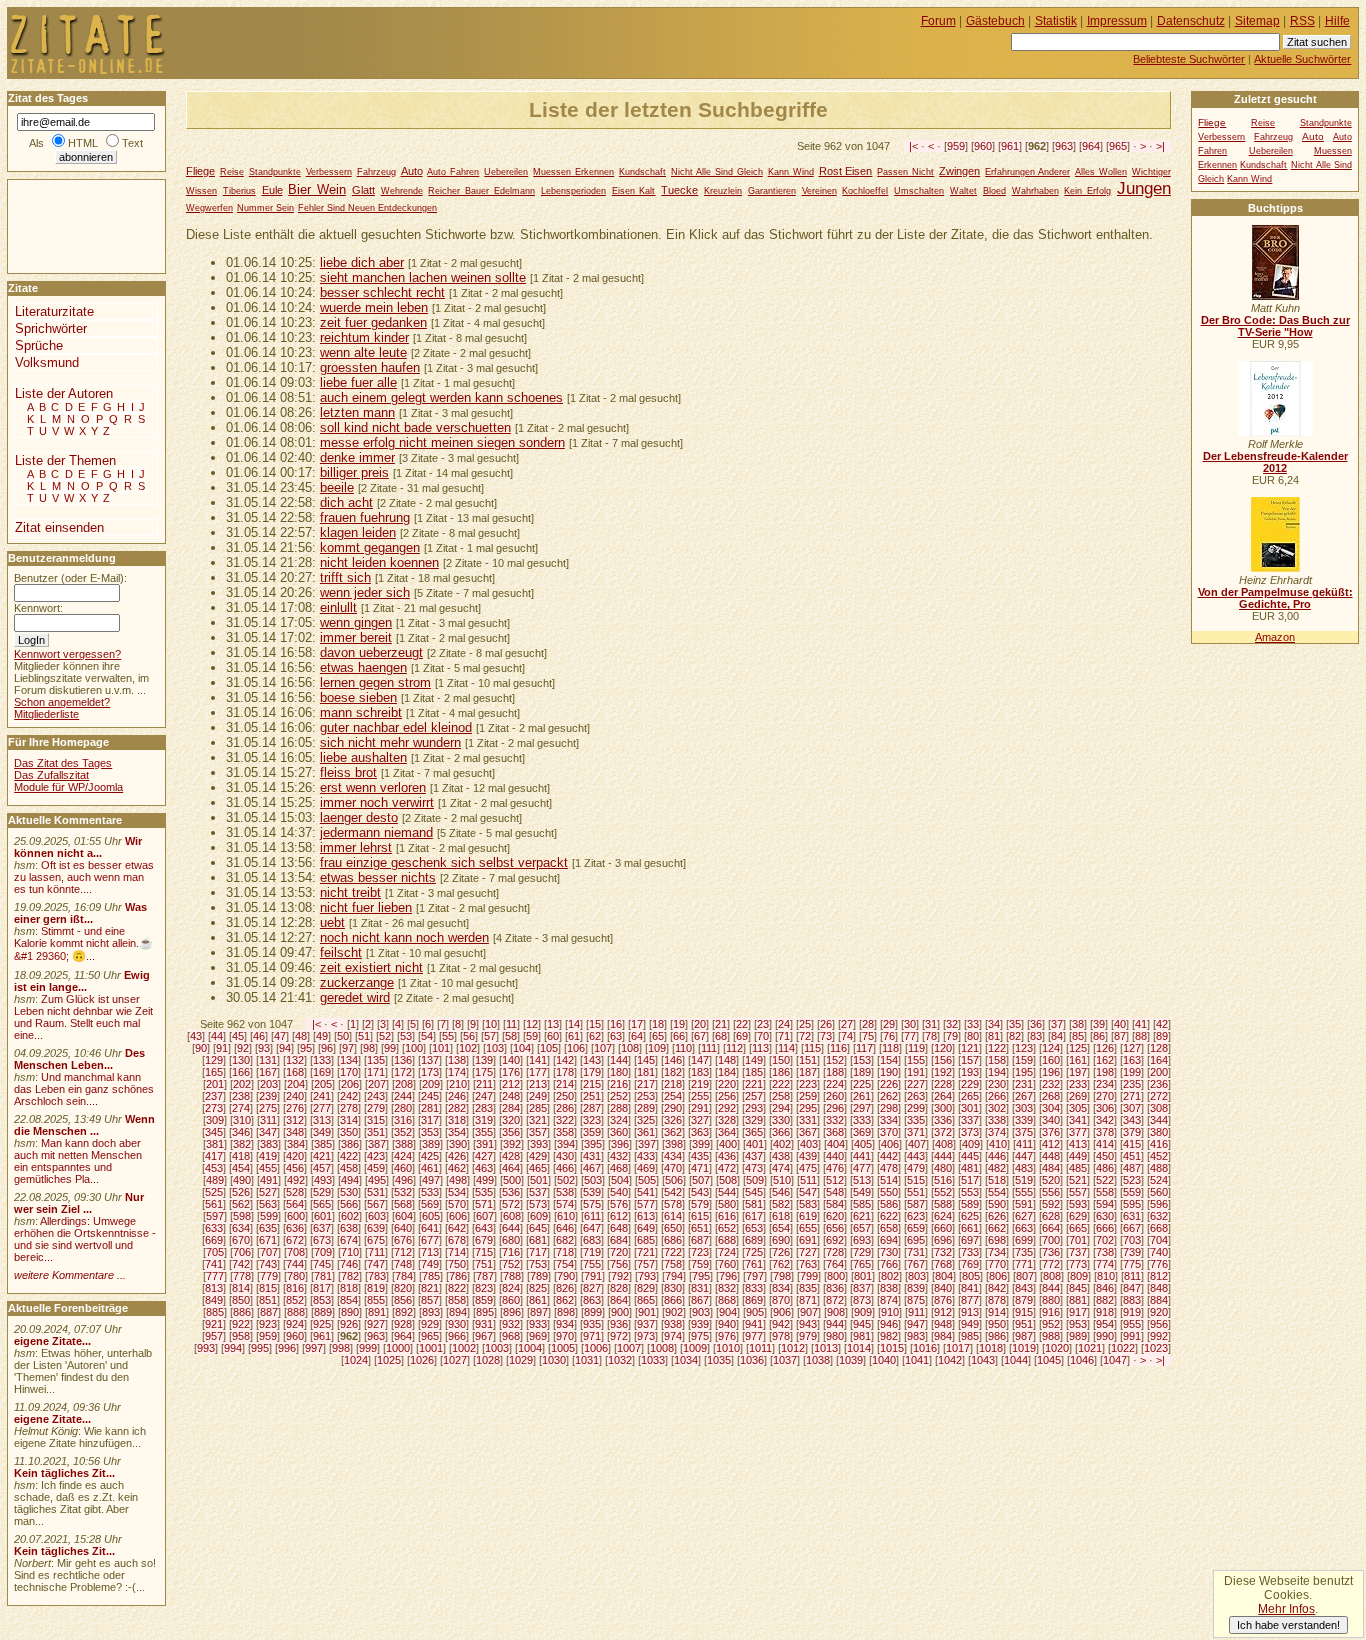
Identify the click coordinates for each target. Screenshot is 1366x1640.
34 (994, 1024)
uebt (332, 922)
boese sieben (358, 697)
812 (1159, 1276)
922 (241, 1324)
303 (1024, 1108)
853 (322, 1300)
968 (511, 1336)
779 (269, 1276)
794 (674, 1276)
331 (808, 1120)
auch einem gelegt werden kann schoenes (441, 397)
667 (1132, 1228)
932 (511, 1324)
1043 (983, 1360)
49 (322, 1036)
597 (215, 1216)
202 (242, 1084)
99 (390, 1048)
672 (295, 1240)
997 (314, 1348)
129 (214, 1060)
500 (512, 1180)
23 (763, 1024)
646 (565, 1228)
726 (781, 1252)
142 (565, 1060)
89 (1162, 1036)
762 (781, 1264)
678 (457, 1240)
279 (376, 1108)
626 (997, 1216)
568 (403, 1204)
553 (970, 1192)
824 (511, 1288)
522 (1105, 1180)
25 (805, 1024)
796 (728, 1276)
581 (754, 1204)
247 (484, 1096)
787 (485, 1276)
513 (862, 1180)
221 (754, 1084)
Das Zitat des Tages (63, 763)
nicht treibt (350, 892)
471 (700, 1168)
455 (268, 1168)
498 (458, 1180)
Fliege (200, 171)
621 (862, 1216)
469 (646, 1168)
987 (1024, 1336)
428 (511, 1156)
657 (862, 1228)
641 (430, 1228)
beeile (337, 487)
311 (268, 1120)
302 (997, 1108)
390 (458, 1144)
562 (241, 1204)
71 (784, 1036)
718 (565, 1252)
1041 (917, 1360)
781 (323, 1276)
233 (1078, 1084)
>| (1160, 146)
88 (1141, 1036)
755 (592, 1264)
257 (754, 1096)
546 (781, 1192)
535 (484, 1192)
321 (538, 1120)
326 (673, 1120)
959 (956, 146)
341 (1078, 1120)
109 (657, 1048)
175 (484, 1072)
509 (755, 1180)
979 (808, 1336)
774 (1105, 1264)
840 (943, 1288)
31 (931, 1024)
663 (1024, 1228)
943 (808, 1324)
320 (511, 1120)
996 (287, 1348)
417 (214, 1156)
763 (808, 1264)
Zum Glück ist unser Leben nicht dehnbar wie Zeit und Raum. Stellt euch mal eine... (83, 1017)
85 (1078, 1036)
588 (943, 1204)
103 (495, 1048)
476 (835, 1168)
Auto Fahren (453, 172)
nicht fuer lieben (366, 907)
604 (404, 1216)
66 (679, 1036)
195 (1024, 1072)
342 (1105, 1120)
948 (943, 1324)
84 (1057, 1036)
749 (430, 1264)
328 (727, 1120)
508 (728, 1180)
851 (268, 1300)
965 (1118, 146)
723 (700, 1252)
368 (835, 1132)
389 (431, 1144)
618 (781, 1216)
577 (646, 1204)
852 (295, 1300)
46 (259, 1036)
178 (565, 1072)
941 (754, 1324)
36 (1036, 1024)
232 (1051, 1084)
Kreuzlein (723, 191)
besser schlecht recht (382, 292)
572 (511, 1204)
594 (1105, 1204)
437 (754, 1156)
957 (214, 1336)
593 (1078, 1204)
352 (403, 1132)
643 (484, 1228)
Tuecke (679, 190)
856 (403, 1300)
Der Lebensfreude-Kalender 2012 (1275, 462)
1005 (563, 1348)
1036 (752, 1360)
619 (808, 1216)
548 (835, 1192)
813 (214, 1288)
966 (457, 1336)
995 (260, 1348)
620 (835, 1216)
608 (512, 1216)
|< (913, 146)
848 (1159, 1288)
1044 (1016, 1360)
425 (430, 1156)
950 (997, 1324)
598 (242, 1216)
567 (376, 1204)
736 (1051, 1252)
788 (512, 1276)
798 (782, 1276)
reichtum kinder (364, 337)
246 (457, 1096)
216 (619, 1084)
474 (781, 1168)
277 (322, 1108)
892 (404, 1312)
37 (1057, 1024)
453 (214, 1168)
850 (241, 1300)
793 (647, 1276)
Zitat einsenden (59, 527)
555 (1024, 1192)
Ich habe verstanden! (1288, 1625)
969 (538, 1336)
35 (1015, 1024)
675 (376, 1240)
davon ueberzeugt (371, 652)
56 (469, 1036)
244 (403, 1096)
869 (754, 1300)
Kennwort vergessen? (67, 654)
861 (538, 1300)
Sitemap (1257, 21)
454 (241, 1168)
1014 (859, 1348)
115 (812, 1048)
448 (1051, 1156)
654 (781, 1228)
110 (683, 1048)
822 (457, 1288)
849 (214, 1300)
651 (700, 1228)
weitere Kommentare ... (70, 1275)
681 (538, 1240)
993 (206, 1348)
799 (809, 1276)
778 (242, 1276)
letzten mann (357, 412)
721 (646, 1252)
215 (592, 1084)
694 (889, 1240)
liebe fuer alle (358, 382)
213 (538, 1084)
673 (322, 1240)
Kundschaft (642, 172)
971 (592, 1336)
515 (916, 1180)
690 (781, 1240)
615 (700, 1216)
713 (430, 1252)
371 (916, 1132)
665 (1078, 1228)
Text (132, 143)
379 (1132, 1132)
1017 (958, 1348)
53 (406, 1036)
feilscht (341, 952)
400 (728, 1144)
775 (1132, 1264)
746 (349, 1264)
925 (322, 1324)
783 (377, 1276)
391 (485, 1144)
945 (862, 1324)
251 (592, 1096)
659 (916, 1228)
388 (404, 1144)
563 (268, 1204)
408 (944, 1144)
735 (1024, 1252)
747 (376, 1264)
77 (910, 1036)
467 (592, 1168)
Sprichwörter (51, 328)
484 (1051, 1168)
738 (1105, 1252)
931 (484, 1324)
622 (889, 1216)
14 (574, 1024)
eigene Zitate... (52, 1341)
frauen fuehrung (365, 517)
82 (1015, 1036)
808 (1052, 1276)
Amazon (1275, 637)
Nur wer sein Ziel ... (79, 1203)
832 (727, 1288)
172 (403, 1072)
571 (484, 1204)
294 (781, 1108)
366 (781, 1132)
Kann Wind (791, 172)
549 (862, 1192)
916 (1051, 1312)
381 (215, 1144)
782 (350, 1276)
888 (296, 1312)
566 (349, 1204)
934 (565, 1324)
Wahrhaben (1035, 191)
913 (970, 1312)
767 (916, 1264)
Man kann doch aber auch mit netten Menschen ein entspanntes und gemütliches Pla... (78, 1161)
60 (553, 1036)
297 (862, 1108)
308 (1159, 1108)
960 (983, 146)
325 (646, 1120)
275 (268, 1108)
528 (295, 1192)
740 (1159, 1252)
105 (549, 1048)
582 (781, 1204)
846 (1105, 1288)
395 (593, 1144)
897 (539, 1312)
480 (943, 1168)
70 (763, 1036)
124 (1051, 1048)
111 (709, 1048)
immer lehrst (356, 847)
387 (377, 1144)
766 (889, 1264)
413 (1078, 1144)
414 (1105, 1144)
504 (620, 1180)
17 (637, 1024)
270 (1105, 1096)
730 (889, 1252)
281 (430, 1108)
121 (970, 1048)
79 (952, 1036)
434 (673, 1156)
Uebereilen (506, 172)
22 (742, 1024)
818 (349, 1288)
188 (835, 1072)
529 (322, 1192)
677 (430, 1240)
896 (512, 1312)
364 (727, 1132)
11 (511, 1024)
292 (727, 1108)
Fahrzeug (376, 172)
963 (1064, 146)
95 (306, 1048)
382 (242, 1144)
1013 (826, 1348)
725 (754, 1252)
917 (1078, 1312)
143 (592, 1060)
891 (377, 1312)
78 (931, 1036)
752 (511, 1264)
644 (511, 1228)
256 (727, 1096)
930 (457, 1324)
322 (565, 1120)
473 (754, 1168)
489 (215, 1180)
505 (647, 1180)
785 (431, 1276)
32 (952, 1024)
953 (1078, 1324)
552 (943, 1192)
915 (1024, 1312)
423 (376, 1156)
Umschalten (919, 191)
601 (323, 1216)
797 (755, 1276)
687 (700, 1240)
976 (727, 1336)
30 (910, 1024)
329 (754, 1120)
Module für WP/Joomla (68, 787)
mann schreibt (361, 712)
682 (565, 1240)
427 (484, 1156)
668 (1159, 1228)
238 (241, 1096)
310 (242, 1120)
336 (943, 1120)
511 (808, 1180)
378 (1105, 1132)
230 (997, 1084)
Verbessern (329, 172)
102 (468, 1048)
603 (377, 1216)
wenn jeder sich (365, 592)
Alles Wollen (1101, 172)
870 (781, 1300)
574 (565, 1204)
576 (619, 1204)
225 (862, 1084)
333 (862, 1120)
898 (566, 1312)
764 (835, 1264)
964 (1091, 146)
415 (1132, 1144)
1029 (521, 1360)
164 (1159, 1060)
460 (403, 1168)
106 (576, 1048)
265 (970, 1096)
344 (1159, 1120)
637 (322, 1228)
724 (727, 1252)
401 (755, 1144)
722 (673, 1252)
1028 (488, 1360)
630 (1105, 1216)
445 (970, 1156)
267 (1024, 1096)
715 (484, 1252)
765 (862, 1264)
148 (727, 1060)
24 (784, 1024)
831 (700, 1288)
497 (431, 1180)
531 (376, 1192)
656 (835, 1228)
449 (1078, 1156)
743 (268, 1264)
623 (916, 1216)
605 (431, 1216)
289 (646, 1108)
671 (268, 1240)
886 (242, 1312)
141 (538, 1060)
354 (457, 1132)
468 (619, 1168)
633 (214, 1228)
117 (864, 1048)
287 (592, 1108)
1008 (662, 1348)
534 (457, 1192)
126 (1105, 1048)
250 (565, 1096)
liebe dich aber (362, 262)
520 (1051, 1180)
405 (863, 1144)
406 (890, 1144)
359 (592, 1132)
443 (916, 1156)
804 (944, 1276)
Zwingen (959, 171)
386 (350, 1144)
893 (431, 1312)
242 (349, 1096)
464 (511, 1168)
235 (1132, 1084)
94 (285, 1048)
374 (997, 1132)
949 (970, 1324)
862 (565, 1300)
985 (970, 1336)
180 (619, 1072)
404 (836, 1144)
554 (997, 1192)
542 (673, 1192)
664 (1051, 1228)
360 (619, 1132)
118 (890, 1048)
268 (1051, 1096)
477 (862, 1168)
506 (674, 1180)
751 (484, 1264)
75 (868, 1036)
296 (835, 1108)
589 (970, 1204)
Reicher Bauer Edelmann (481, 191)
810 (1106, 1276)
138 (457, 1060)
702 (1105, 1240)
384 (296, 1144)
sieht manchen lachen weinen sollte (423, 277)
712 (403, 1252)
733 (970, 1252)
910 (890, 1312)
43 (196, 1036)
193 (970, 1072)
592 (1051, 1204)
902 (674, 1312)
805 (971, 1276)
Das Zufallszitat (51, 775)
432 (619, 1156)
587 (916, 1204)
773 (1078, 1264)
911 (916, 1312)
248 (511, 1096)
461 (430, 1168)
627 (1024, 1216)
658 (889, 1228)
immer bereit (356, 637)
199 (1132, 1072)
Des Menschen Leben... (79, 1059)
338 (997, 1120)
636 (295, 1228)
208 (404, 1084)
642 (457, 1228)
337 (970, 1120)
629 (1078, 1216)
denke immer (357, 457)
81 (994, 1036)
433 (646, 1156)
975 (700, 1336)
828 (619, 1288)
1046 (1082, 1360)
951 (1024, 1324)
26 (826, 1024)
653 (754, 1228)
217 (646, 1084)
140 (511, 1060)
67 (700, 1036)
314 (349, 1120)
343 (1132, 1120)
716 (511, 1252)
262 (889, 1096)
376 (1051, 1132)
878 (997, 1300)
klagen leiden (358, 532)
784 (404, 1276)
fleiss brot (348, 772)
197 (1078, 1072)
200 (1159, 1072)
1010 (728, 1348)
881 (1078, 1300)
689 (754, 1240)
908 (836, 1312)
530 (349, 1192)
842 (997, 1288)
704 (1159, 1240)
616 (727, 1216)
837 (862, 1288)
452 (1159, 1156)
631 (1132, 1216)
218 (673, 1084)
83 (1036, 1036)
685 (646, 1240)
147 (700, 1060)
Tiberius (239, 191)
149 (754, 1060)
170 (349, 1072)
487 (1132, 1168)
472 (727, 1168)
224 (835, 1084)
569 (430, 1204)
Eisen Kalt (634, 191)
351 (376, 1132)
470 (673, 1168)
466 (565, 1168)
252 (619, 1096)
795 (701, 1276)
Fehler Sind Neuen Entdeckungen (367, 208)
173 (430, 1072)
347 (268, 1132)
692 (835, 1240)
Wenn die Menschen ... (84, 1125)
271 (1132, 1096)
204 (296, 1084)
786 (458, 1276)
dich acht (346, 502)
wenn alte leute (363, 352)
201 (215, 1084)
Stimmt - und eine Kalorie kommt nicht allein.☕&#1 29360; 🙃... (83, 943)
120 (943, 1048)
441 (862, 1156)
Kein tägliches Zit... (64, 1473)
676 (403, 1240)
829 (646, 1288)
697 (970, 1240)
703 (1132, 1240)
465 (538, 1168)
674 (349, 1240)
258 (781, 1096)
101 (441, 1048)
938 (673, 1324)
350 (349, 1132)
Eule (272, 190)
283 (484, 1108)
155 (916, 1060)
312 (295, 1120)
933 (538, 1324)
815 (268, 1288)
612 (619, 1216)
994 (233, 1348)
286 (565, 1108)
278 (349, 1108)
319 (484, 1120)
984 (943, 1336)
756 (619, 1264)
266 (997, 1096)
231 (1024, 1084)
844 (1051, 1288)
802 (890, 1276)
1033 (653, 1360)
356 (511, 1132)
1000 (398, 1348)
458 (349, 1168)
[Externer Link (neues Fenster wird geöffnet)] (1275, 296)
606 (458, 1216)
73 (826, 1036)
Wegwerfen (209, 208)
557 (1078, 1192)
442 (889, 1156)
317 (430, 1120)
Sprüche (39, 345)
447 (1024, 1156)
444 (943, 1156)
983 (916, 1336)
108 (630, 1048)
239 (268, 1096)
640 (403, 1228)
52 (385, 1036)
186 (781, 1072)
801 (863, 1276)
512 (835, 1180)
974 (673, 1336)
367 (808, 1132)
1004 (530, 1348)
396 (620, 1144)
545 (754, 1192)
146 (673, 1060)
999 (368, 1348)
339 (1024, 1120)
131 (268, 1060)
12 (532, 1024)
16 (616, 1024)
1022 (1123, 1348)
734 (997, 1252)
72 (805, 1036)
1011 (760, 1348)
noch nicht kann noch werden (404, 937)
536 (511, 1192)
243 (376, 1096)
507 (701, 1180)
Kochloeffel (865, 191)
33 (973, 1024)
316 (403, 1120)
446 (997, 1156)
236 (1159, 1084)
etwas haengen (363, 667)
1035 (719, 1360)
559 (1132, 1192)
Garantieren (772, 191)
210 (458, 1084)
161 (1078, 1060)
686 (673, 1240)
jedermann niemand (376, 832)
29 (889, 1024)
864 (619, 1300)
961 (1010, 146)
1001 (431, 1348)
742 (241, 1264)
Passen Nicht (905, 172)
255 (700, 1096)
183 (700, 1072)
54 (427, 1036)
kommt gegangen (370, 547)
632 (1159, 1216)
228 (943, 1084)
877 (970, 1300)
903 (701, 1312)
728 (835, 1252)
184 (727, 1072)
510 (782, 1180)
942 (781, 1324)
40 (1120, 1024)
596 (1159, 1204)
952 (1051, 1324)
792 (620, 1276)
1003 (497, 1348)
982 (889, 1336)
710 (350, 1252)
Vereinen (819, 191)
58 (511, 1036)
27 (847, 1024)
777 (215, 1276)
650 (673, 1228)
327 (700, 1120)
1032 (620, 1360)
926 (349, 1324)
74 (847, 1036)
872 (835, 1300)
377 (1078, 1132)
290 (673, 1108)
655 (808, 1228)
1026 (422, 1360)
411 (1024, 1144)
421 (322, 1156)
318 (457, 1120)
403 (809, 1144)
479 (916, 1168)
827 (592, 1288)
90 (201, 1048)
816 (295, 1288)
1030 (554, 1360)
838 (889, 1288)
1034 (686, 1360)
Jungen (1144, 188)
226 (889, 1084)
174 (457, 1072)
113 (760, 1048)
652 (727, 1228)
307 (1132, 1108)
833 (754, 1288)
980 (835, 1336)
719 (592, 1252)
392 (512, 1144)
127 (1132, 1048)
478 (889, 1168)
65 (658, 1036)
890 (350, 1312)
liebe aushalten (363, 757)
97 (348, 1048)
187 (808, 1072)
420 (295, 1156)
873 (862, 1300)
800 (836, 1276)
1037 (785, 1360)
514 (889, 1180)
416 (1159, 1144)
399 (701, 1144)
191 (916, 1072)
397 (647, 1144)
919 (1132, 1312)
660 (943, 1228)
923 (268, 1324)
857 (430, 1300)
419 (268, 1156)
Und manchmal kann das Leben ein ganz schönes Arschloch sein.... (84, 1089)
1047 (1115, 1360)
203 (269, 1084)
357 (538, 1132)
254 (673, 1096)
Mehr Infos (1286, 1609)
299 (916, 1108)
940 (727, 1324)
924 (295, 1324)
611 (592, 1216)
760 (727, 1264)
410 (998, 1144)
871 (808, 1300)
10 (491, 1024)
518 (997, 1180)
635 (268, 1228)
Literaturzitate (54, 311)
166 (241, 1072)
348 (295, 1132)
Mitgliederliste (46, 714)
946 (889, 1324)
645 (538, 1228)
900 (620, 1312)
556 (1051, 1192)
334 (889, 1120)
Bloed (994, 191)
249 (538, 1096)
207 (377, 1084)
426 (457, 1156)
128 (1159, 1048)
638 (349, 1228)
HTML (83, 143)
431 (592, 1156)
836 (835, 1288)
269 (1078, 1096)
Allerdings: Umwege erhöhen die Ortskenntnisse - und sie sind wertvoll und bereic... (85, 1239)
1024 (356, 1360)
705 (215, 1252)
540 (619, 1192)
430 (565, 1156)
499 (485, 1180)
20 (700, 1024)
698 (997, 1240)
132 (295, 1060)
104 (522, 1048)
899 (593, 1312)
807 (1025, 1276)
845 (1078, 1288)
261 (862, 1096)
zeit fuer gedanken (373, 322)
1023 (1156, 1348)
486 (1105, 1168)
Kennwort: (38, 608)
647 (592, 1228)
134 (349, 1060)
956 (1159, 1324)
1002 (464, 1348)
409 (971, 1144)
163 (1132, 1060)
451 (1132, 1156)
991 (1132, 1336)
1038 (818, 1360)
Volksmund (47, 362)
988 (1051, 1336)
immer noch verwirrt (377, 802)
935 (592, 1324)
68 (721, 1036)
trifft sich (345, 577)
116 (838, 1048)
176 (511, 1072)
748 (403, 1264)
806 (998, 1276)
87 (1120, 1036)
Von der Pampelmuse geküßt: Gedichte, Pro (1275, 598)
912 (943, 1312)
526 (241, 1192)
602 (350, 1216)
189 (862, 1072)
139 (484, 1060)
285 (538, 1108)
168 (295, 1072)
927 (376, 1324)
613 (646, 1216)
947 (916, 1324)
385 (323, 1144)
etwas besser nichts (378, 877)
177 (538, 1072)
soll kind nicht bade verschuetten (415, 427)
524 (1159, 1180)
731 (916, 1252)
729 (862, 1252)
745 (322, 1264)
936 (619, 1324)
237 (214, 1096)
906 (782, 1312)
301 (970, 1108)
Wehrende (402, 191)
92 (243, 1048)
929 (430, 1324)
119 (916, 1048)
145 (646, 1060)
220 (727, 1084)
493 (323, 1180)
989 (1078, 1336)
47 (280, 1036)
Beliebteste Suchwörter (1189, 59)
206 (350, 1084)
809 (1079, 1276)
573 (538, 1204)
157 (970, 1060)
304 (1051, 1108)
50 (343, 1036)
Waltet (963, 191)
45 (238, 1036)
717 (538, 1252)
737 (1078, 1252)
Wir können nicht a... (78, 847)
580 (727, 1204)
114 (786, 1048)
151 (808, 1060)
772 (1051, 1264)
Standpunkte (275, 172)
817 (322, 1288)
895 (485, 1312)
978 (781, 1336)
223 (808, 1084)
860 (511, 1300)
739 (1132, 1252)
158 (997, 1060)
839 (916, 1288)
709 (323, 1252)
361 (646, 1132)
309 (215, 1120)
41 (1141, 1024)
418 (241, 1156)
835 (808, 1288)
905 (755, 1312)
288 (619, 1108)
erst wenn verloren (373, 787)
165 (214, 1072)
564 (295, 1204)
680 (511, 1240)
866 (673, 1300)
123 (1024, 1048)
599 (269, 1216)
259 (808, 1096)
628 (1051, 1216)
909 (863, 1312)
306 (1105, 1108)
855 (376, 1300)
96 (327, 1048)
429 (538, 1156)
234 (1105, 1084)
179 (592, 1072)
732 (943, 1252)
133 (322, 1060)
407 (917, 1144)
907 (809, 1312)
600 (296, 1216)
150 (781, 1060)
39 (1099, 1024)
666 (1105, 1228)
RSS (1302, 21)
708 (296, 1252)
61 (574, 1036)
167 (268, 1072)
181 (646, 1072)
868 (727, 1300)
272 (1159, 1096)
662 (997, 1228)
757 (646, 1264)
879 (1024, 1300)
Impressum (1117, 21)
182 (673, 1072)
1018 (991, 1348)
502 (566, 1180)
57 (490, 1036)
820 (403, 1288)
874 (889, 1300)
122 (997, 1048)
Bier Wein (317, 189)
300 (943, 1108)
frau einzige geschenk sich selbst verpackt (444, 862)
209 (431, 1084)
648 (619, 1228)
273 (214, 1108)
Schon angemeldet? (62, 702)
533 (430, 1192)
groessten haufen (370, 367)
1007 (629, 1348)
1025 (389, 1360)
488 (1159, 1168)
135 (376, 1060)
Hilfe (1337, 21)
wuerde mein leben (374, 307)
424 (403, 1156)
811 (1132, 1276)
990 (1105, 1336)
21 (721, 1024)
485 (1078, 1168)
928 (403, 1324)
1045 (1049, 1360)
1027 (455, 1360)
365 (754, 1132)
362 (673, 1132)
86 (1099, 1036)
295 (808, 1108)
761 (754, 1264)
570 (457, 1204)
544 (727, 1192)
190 (889, 1072)
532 (403, 1192)
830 (673, 1288)
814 (241, 1288)
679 (484, 1240)
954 (1105, 1324)
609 (539, 1216)
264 (943, 1096)
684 (619, 1240)
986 (997, 1336)
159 (1024, 1060)
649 (646, 1228)
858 (457, 1300)
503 (593, 1180)
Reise (232, 172)
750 (457, 1264)
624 (943, 1216)
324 (619, 1120)
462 (457, 1168)
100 (414, 1048)
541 (646, 1192)
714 (457, 1252)
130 (241, 1060)
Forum (938, 21)
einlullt (338, 607)
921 (214, 1324)
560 (1159, 1192)
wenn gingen (356, 622)
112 (734, 1048)
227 (916, 1084)
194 (997, 1072)
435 (700, 1156)
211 (484, 1084)
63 (616, 1036)
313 (322, 1120)
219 (700, 1084)
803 (917, 1276)
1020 (1057, 1348)
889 (323, 1312)
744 (295, 1264)
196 (1051, 1072)
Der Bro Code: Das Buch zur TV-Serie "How (1275, 326)
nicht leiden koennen (379, 562)
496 (404, 1180)
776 (1159, 1264)
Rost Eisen (846, 171)
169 (322, 1072)
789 (539, 1276)
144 (619, 1060)
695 (916, 1240)
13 (553, 1024)
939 (700, 1324)
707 (269, 1252)
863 (592, 1300)
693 (862, 1240)
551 (916, 1192)
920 (1159, 1312)
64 (637, 1036)
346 (241, 1132)
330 (781, 1120)
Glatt (363, 190)
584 (835, 1204)
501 (539, 1180)
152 (835, 1060)
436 (727, 1156)
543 (700, 1192)
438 (781, 1156)
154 (889, 1060)
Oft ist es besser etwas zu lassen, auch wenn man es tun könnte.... (84, 877)
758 (673, 1264)
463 (484, 1168)
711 (376, 1252)
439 (808, 1156)
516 (943, 1180)
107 (603, 1048)
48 (301, 1036)
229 (970, 1084)
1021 (1090, 1348)
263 (916, 1096)
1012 (793, 1348)
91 (222, 1048)
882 (1105, 1300)
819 (376, 1288)
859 (484, 1300)
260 (835, 1096)
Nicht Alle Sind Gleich (717, 172)
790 (566, 1276)
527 (268, 1192)
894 (458, 1312)
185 (754, 1072)
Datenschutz (1191, 21)
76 (889, 1036)
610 (566, 1216)
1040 (884, 1360)
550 (889, 1192)
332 (835, 1120)
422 (349, 1156)
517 (970, 1180)
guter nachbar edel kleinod (396, 727)
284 (511, 1108)
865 (646, 1300)
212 (511, 1084)
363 (700, 1132)
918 (1105, 1312)
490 (242, 1180)
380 (1159, 1132)
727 (808, 1252)
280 (403, 1108)
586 (889, 1204)
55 (448, 1036)
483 (1024, 1168)
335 (916, 1120)
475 (808, 1168)
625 (970, 1216)
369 (862, 1132)
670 (241, 1240)
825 (538, 1288)
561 (214, 1204)
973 (646, 1336)
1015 (892, 1348)
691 (808, 1240)
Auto (412, 171)
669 (214, 1240)
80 (973, 1036)
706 (242, 1252)
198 (1105, 1072)
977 (754, 1336)
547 (808, 1192)
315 (376, 1120)
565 (322, 1204)
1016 (925, 1348)
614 (673, 1216)
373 (970, 1132)
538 (565, 1192)
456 (295, 1168)
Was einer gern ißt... (80, 913)
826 (565, 1288)
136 (403, 1060)
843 (1024, 1288)
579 (700, 1204)
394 (566, 1144)
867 (700, 1300)
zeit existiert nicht (371, 967)
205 (323, 1084)
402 (782, 1144)
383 (269, 1144)
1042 (950, 1360)
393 (539, 1144)
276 (295, 1108)
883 (1132, 1300)
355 (484, 1132)
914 (997, 1312)
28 (868, 1024)
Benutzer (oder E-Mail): (70, 578)
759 (700, 1264)
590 (997, 1204)
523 (1132, 1180)
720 (619, 1252)
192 (943, 1072)
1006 (596, 1348)
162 (1105, 1060)
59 (532, 1036)
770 (997, 1264)
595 (1132, 1204)
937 (646, 1324)
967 (484, 1336)
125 (1078, 1048)
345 (214, 1132)
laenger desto (359, 817)
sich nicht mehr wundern (390, 742)
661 (970, 1228)
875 (916, 1300)
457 (322, 1168)
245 (430, 1096)
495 (377, 1180)
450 (1105, 1156)
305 (1078, 1108)
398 (674, 1144)
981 (862, 1336)
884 (1159, 1300)
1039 (851, 1360)
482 (997, 1168)
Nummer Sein (265, 208)
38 (1078, 1024)
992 (1159, 1336)
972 (619, 1336)
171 (376, 1072)
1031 (587, 1360)
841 (970, 1288)
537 (538, 1192)
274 (241, 1108)
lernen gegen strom (375, 682)
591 (1024, 1204)
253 (646, 1096)
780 (296, 1276)
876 (943, 1300)
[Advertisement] (68, 225)
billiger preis (354, 472)
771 (1024, 1264)
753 (538, 1264)
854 (349, 1300)
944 (835, 1324)
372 (943, 1132)
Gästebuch (995, 21)
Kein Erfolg (1087, 191)
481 (970, 1168)
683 (592, 1240)
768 (943, 1264)
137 (430, 1060)
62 (595, 1036)
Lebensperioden (573, 191)
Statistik (1056, 21)
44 (217, 1036)
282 (457, 1108)
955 (1132, 1324)
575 (592, 1204)
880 (1051, 1300)
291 (700, 1108)
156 (943, 1060)
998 (341, 1348)
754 (565, 1264)
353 (430, 1132)
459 (376, 1168)
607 (485, 1216)
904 (728, 1312)
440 (835, 1156)
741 (214, 1264)
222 (781, 1084)
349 (322, 1132)
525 (214, 1192)
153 (862, 1060)
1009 (695, 1348)
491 (269, 1180)
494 (350, 1180)
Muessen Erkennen (573, 172)
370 (889, 1132)
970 (565, 1336)
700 (1051, 1240)
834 (781, 1288)
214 (565, 1084)
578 (673, 1204)
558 (1105, 1192)
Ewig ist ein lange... (82, 981)
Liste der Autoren (64, 393)
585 (862, 1204)
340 (1051, 1120)
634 (241, 1228)
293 (754, 1108)
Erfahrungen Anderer (1027, 172)
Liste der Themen (65, 460)
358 (565, 1132)
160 (1051, 1060)
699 (1024, 1240)
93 (264, 1048)
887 (269, 1312)
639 (376, 1228)
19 (679, 1024)
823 (484, 1288)
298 (889, 1108)
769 (970, 1264)
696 (943, 1240)
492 (296, 1180)
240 (295, 1096)
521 (1078, 1180)
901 (647, 1312)
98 (369, 1048)
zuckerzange (357, 982)
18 (658, 1024)
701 (1078, 1240)
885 (215, 1312)
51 (364, 1036)
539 (592, 1192)
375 (1024, 1132)
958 (241, 1336)
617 (754, 1216)
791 (593, 1276)
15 (595, 1024)
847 (1132, 1288)
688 (727, 1240)
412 (1051, 1144)
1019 (1024, 1348)
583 (808, 1204)
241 (322, 1096)
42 (1162, 1024)
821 (430, 1288)
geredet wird (355, 997)
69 (742, 1036)
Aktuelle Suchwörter (1302, 59)
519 (1024, 1180)
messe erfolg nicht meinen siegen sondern (442, 442)
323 (592, 1120)
